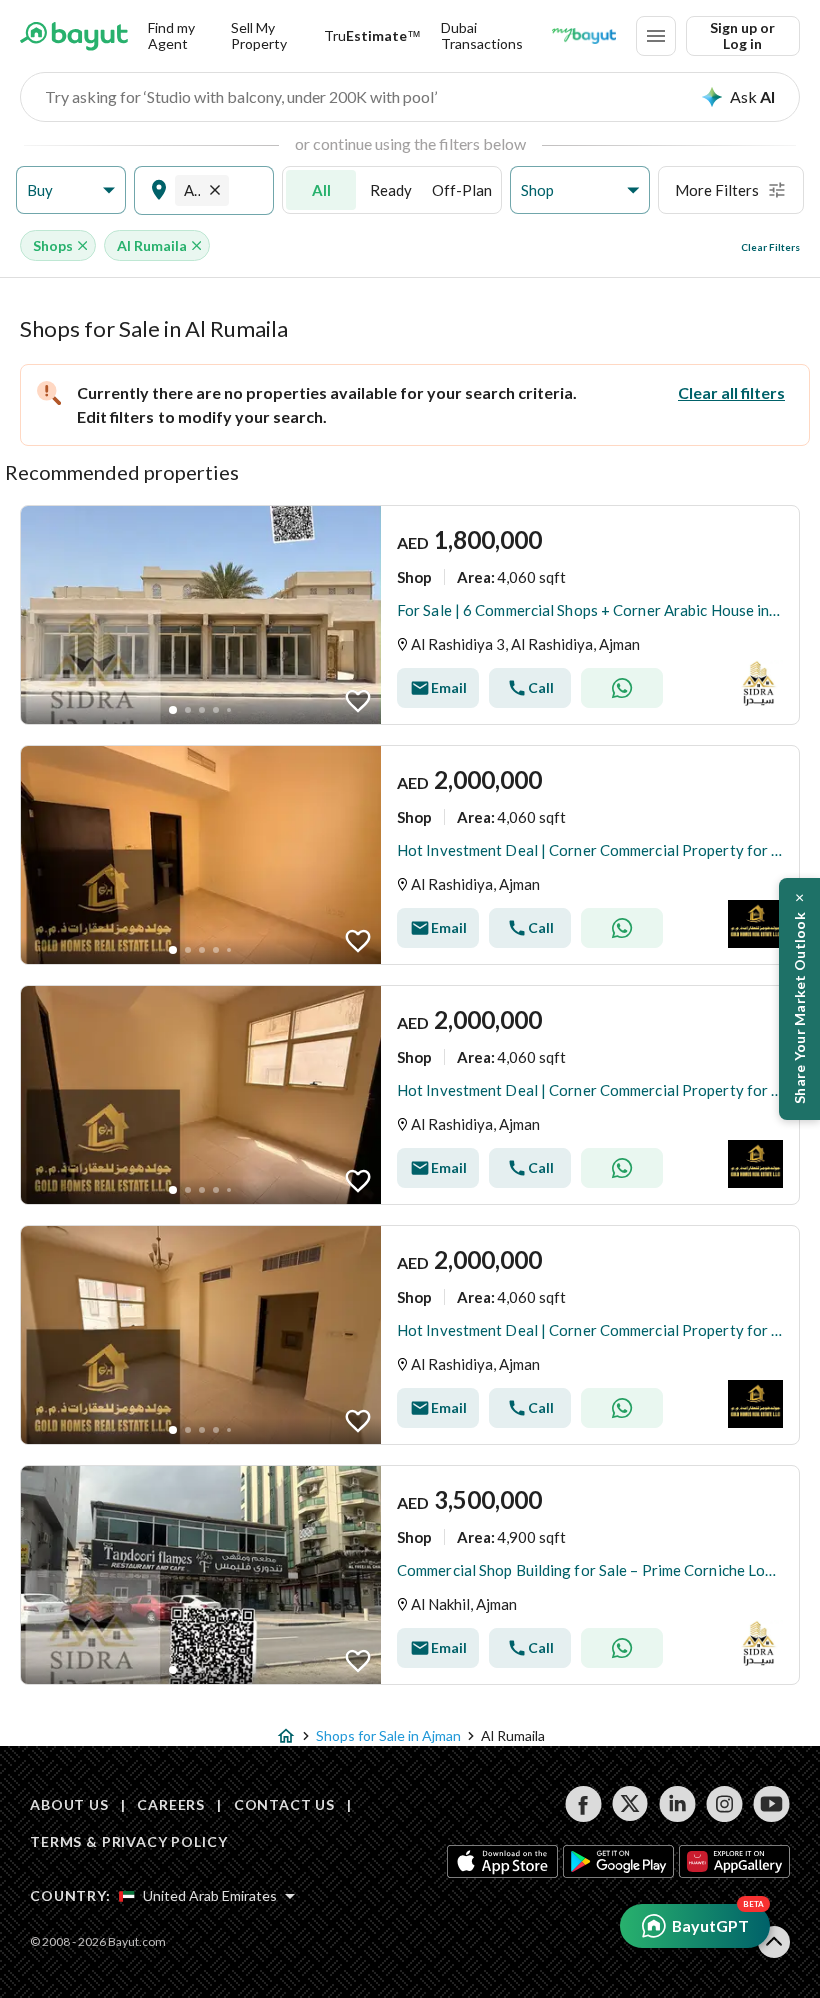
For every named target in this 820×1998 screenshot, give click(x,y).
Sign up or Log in (742, 35)
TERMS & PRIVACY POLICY (128, 1841)
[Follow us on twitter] (630, 1804)
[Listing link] (410, 615)
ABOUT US (69, 1804)
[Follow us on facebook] (583, 1804)
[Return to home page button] (74, 36)
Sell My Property (259, 35)
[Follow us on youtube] (771, 1804)
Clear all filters (731, 392)
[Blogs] (584, 36)
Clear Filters (770, 247)
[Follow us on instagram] (724, 1804)
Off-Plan (462, 190)
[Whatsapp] (622, 688)
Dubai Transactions (482, 35)
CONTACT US (284, 1804)
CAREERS (171, 1804)
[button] (71, 190)
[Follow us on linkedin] (677, 1804)
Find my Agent (171, 35)
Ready (391, 190)
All (321, 190)
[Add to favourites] (358, 701)
